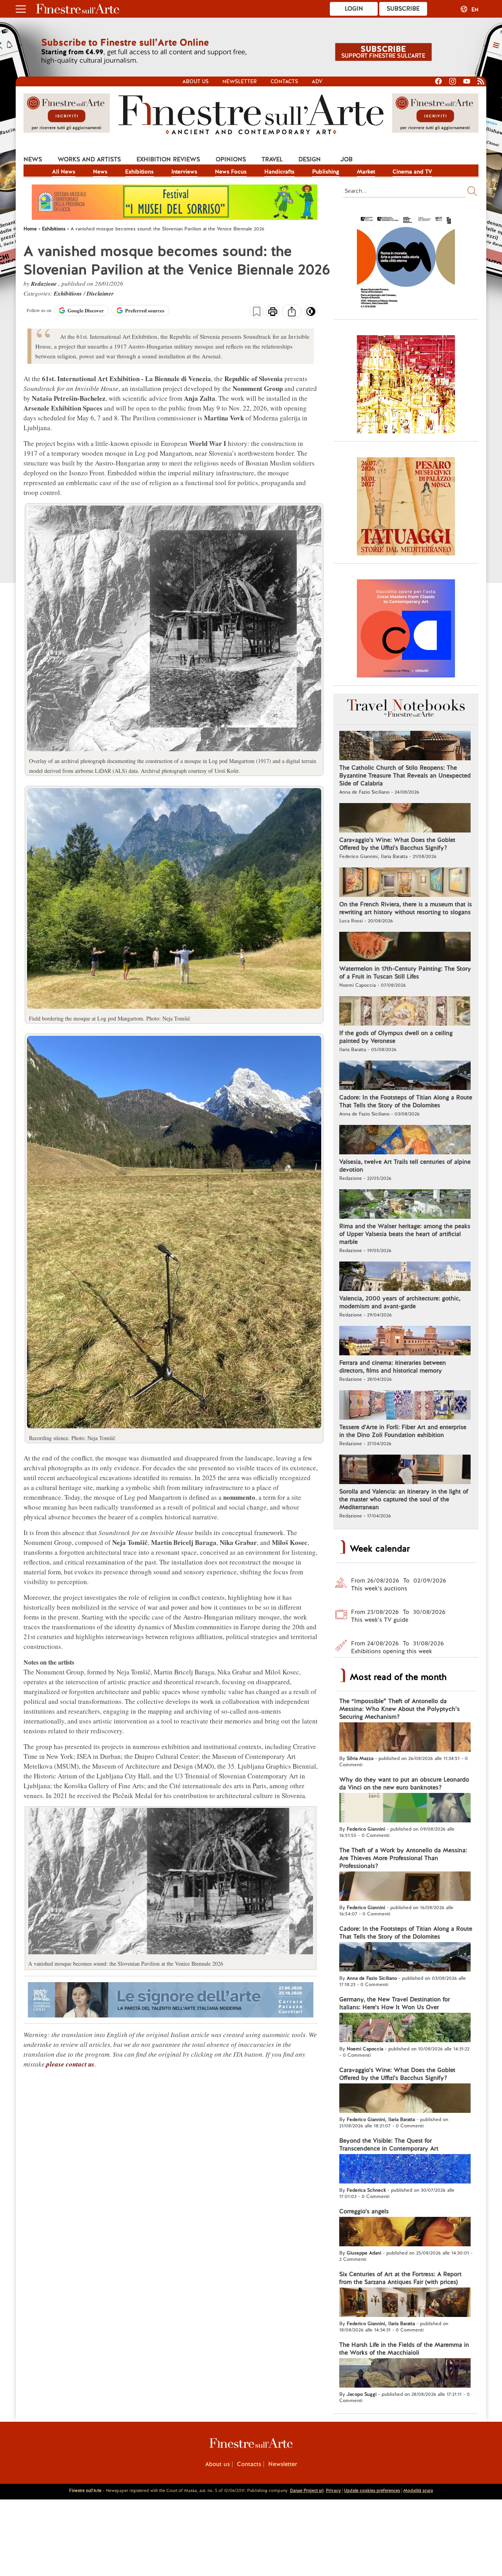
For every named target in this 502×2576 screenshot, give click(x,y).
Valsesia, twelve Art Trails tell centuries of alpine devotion (405, 1166)
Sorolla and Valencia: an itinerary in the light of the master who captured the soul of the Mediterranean (404, 1499)
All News (64, 172)
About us (196, 81)
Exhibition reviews (168, 159)
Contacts (284, 81)
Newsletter (240, 81)
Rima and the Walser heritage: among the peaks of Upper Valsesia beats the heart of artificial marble (405, 1234)
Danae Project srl (307, 2490)
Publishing (326, 172)
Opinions (231, 159)
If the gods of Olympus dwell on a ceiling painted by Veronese (396, 1037)
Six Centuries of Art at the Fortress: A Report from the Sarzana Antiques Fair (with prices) (400, 2278)
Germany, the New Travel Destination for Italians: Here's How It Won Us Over (395, 2003)
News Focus (231, 172)
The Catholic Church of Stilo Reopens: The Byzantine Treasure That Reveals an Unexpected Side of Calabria (405, 776)
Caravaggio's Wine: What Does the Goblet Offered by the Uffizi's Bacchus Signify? (397, 844)
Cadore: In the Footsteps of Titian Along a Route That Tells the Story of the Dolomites (406, 1101)
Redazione (45, 284)
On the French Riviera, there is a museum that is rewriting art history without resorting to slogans (406, 908)
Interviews (184, 172)
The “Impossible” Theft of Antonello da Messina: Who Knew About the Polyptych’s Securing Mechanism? (399, 1709)
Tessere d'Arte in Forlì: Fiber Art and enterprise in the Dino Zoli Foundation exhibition (403, 1431)
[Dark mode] (311, 314)
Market (366, 172)
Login (354, 9)
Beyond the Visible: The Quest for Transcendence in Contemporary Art (389, 2145)
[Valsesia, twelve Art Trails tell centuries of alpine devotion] (405, 1141)
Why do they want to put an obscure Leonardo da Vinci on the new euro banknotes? (404, 1784)
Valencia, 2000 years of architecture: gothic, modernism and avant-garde (400, 1302)
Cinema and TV (412, 172)
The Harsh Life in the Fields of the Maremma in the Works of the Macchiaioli (404, 2349)
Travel (272, 159)
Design (310, 159)
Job (346, 159)
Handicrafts (279, 172)
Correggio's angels (364, 2211)
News (33, 159)
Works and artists (89, 159)
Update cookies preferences (372, 2490)
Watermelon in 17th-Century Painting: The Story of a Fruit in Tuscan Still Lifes (405, 973)
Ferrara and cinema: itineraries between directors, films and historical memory (393, 1367)
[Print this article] (273, 312)
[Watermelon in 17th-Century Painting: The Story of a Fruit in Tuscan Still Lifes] (405, 948)
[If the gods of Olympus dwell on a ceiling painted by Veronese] (405, 1012)
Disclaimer (100, 293)
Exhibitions (139, 172)
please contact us (70, 2064)
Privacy (333, 2490)
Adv (317, 81)
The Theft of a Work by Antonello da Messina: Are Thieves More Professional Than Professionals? (403, 1858)
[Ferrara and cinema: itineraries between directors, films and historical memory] (405, 1342)
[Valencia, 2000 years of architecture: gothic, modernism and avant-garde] (405, 1277)
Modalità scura (418, 2490)
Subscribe (403, 9)
